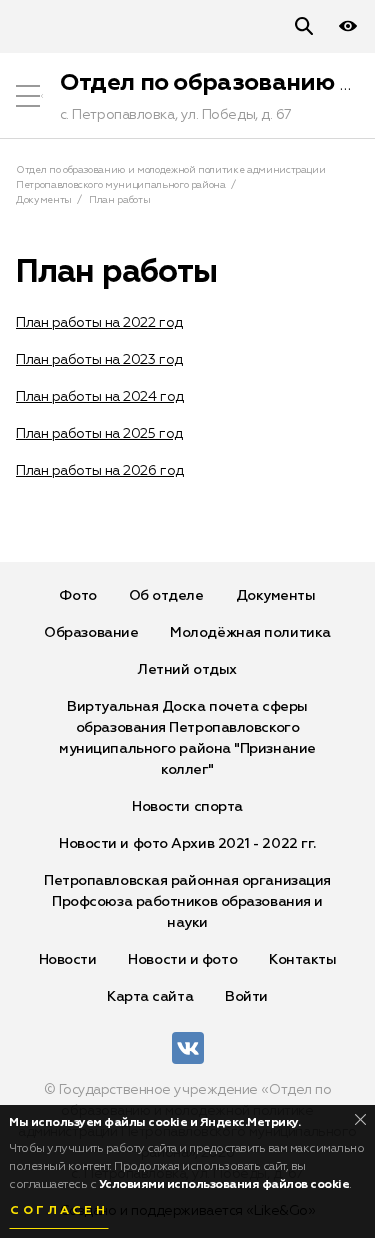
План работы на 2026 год (100, 471)
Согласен (59, 1211)
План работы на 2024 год (100, 397)
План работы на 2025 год (99, 434)
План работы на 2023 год (99, 360)
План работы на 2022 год (99, 323)
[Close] (360, 1119)
